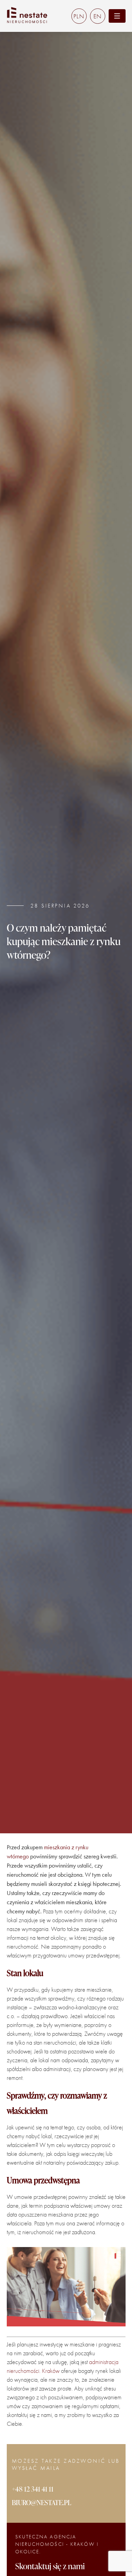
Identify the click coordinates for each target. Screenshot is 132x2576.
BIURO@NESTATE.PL (42, 2502)
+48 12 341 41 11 (33, 2489)
